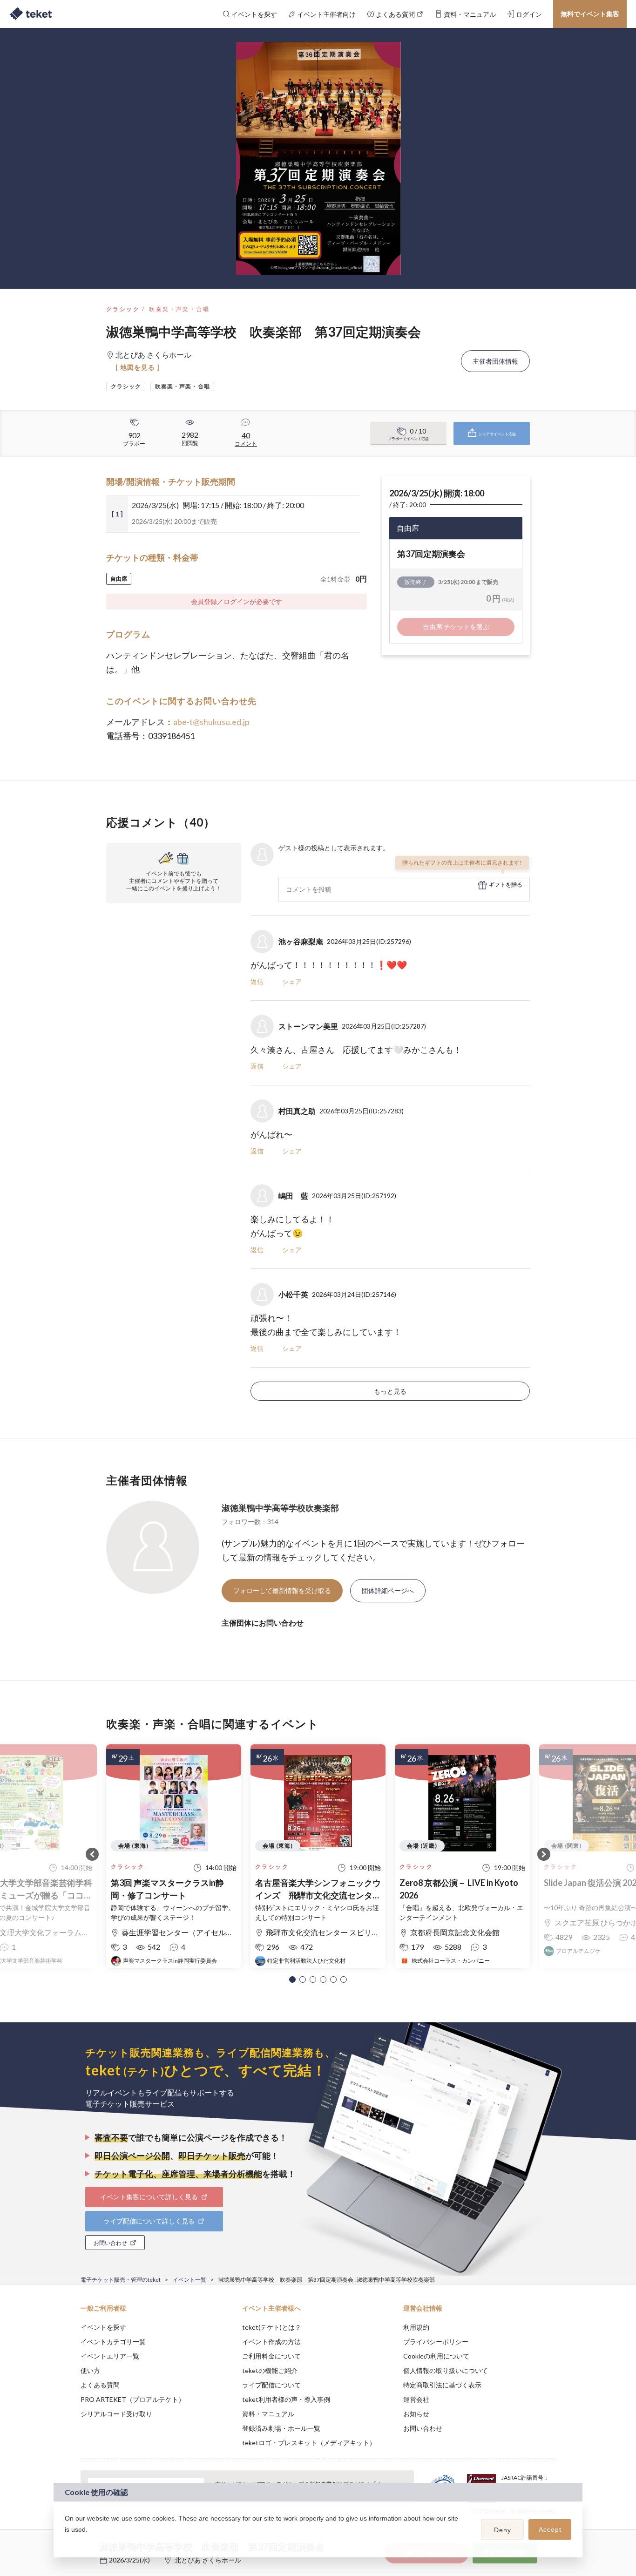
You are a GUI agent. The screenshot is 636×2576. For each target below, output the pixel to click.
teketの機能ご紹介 (270, 2370)
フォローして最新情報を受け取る (282, 1590)
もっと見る (390, 1391)
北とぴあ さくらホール (208, 2560)
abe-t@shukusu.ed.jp (211, 722)
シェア (292, 981)
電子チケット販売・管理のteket (121, 2280)
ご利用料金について (271, 2356)
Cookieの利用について (436, 2356)
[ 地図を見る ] (138, 367)
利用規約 (416, 2327)
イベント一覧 (189, 2280)
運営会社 (416, 2399)
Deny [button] (503, 2530)
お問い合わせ (423, 2428)
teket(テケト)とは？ (272, 2327)
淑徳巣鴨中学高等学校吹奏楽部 (280, 1508)
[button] (292, 1979)
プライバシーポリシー (436, 2342)
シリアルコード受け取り (116, 2414)
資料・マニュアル (268, 2414)
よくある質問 (100, 2385)
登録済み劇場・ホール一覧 (281, 2428)
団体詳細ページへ (388, 1590)
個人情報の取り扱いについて (446, 2370)
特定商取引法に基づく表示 (442, 2385)
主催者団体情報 (495, 361)
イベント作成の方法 (271, 2342)
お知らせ (416, 2414)
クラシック (123, 309)
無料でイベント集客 (590, 14)
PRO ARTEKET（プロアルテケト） (133, 2399)
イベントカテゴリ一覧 (113, 2342)
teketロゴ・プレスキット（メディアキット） (309, 2443)
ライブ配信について (271, 2385)
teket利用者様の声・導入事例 (286, 2399)
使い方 (90, 2370)
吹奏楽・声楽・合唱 (179, 309)
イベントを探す (103, 2327)
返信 (257, 981)
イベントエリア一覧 (110, 2356)
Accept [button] (550, 2529)
